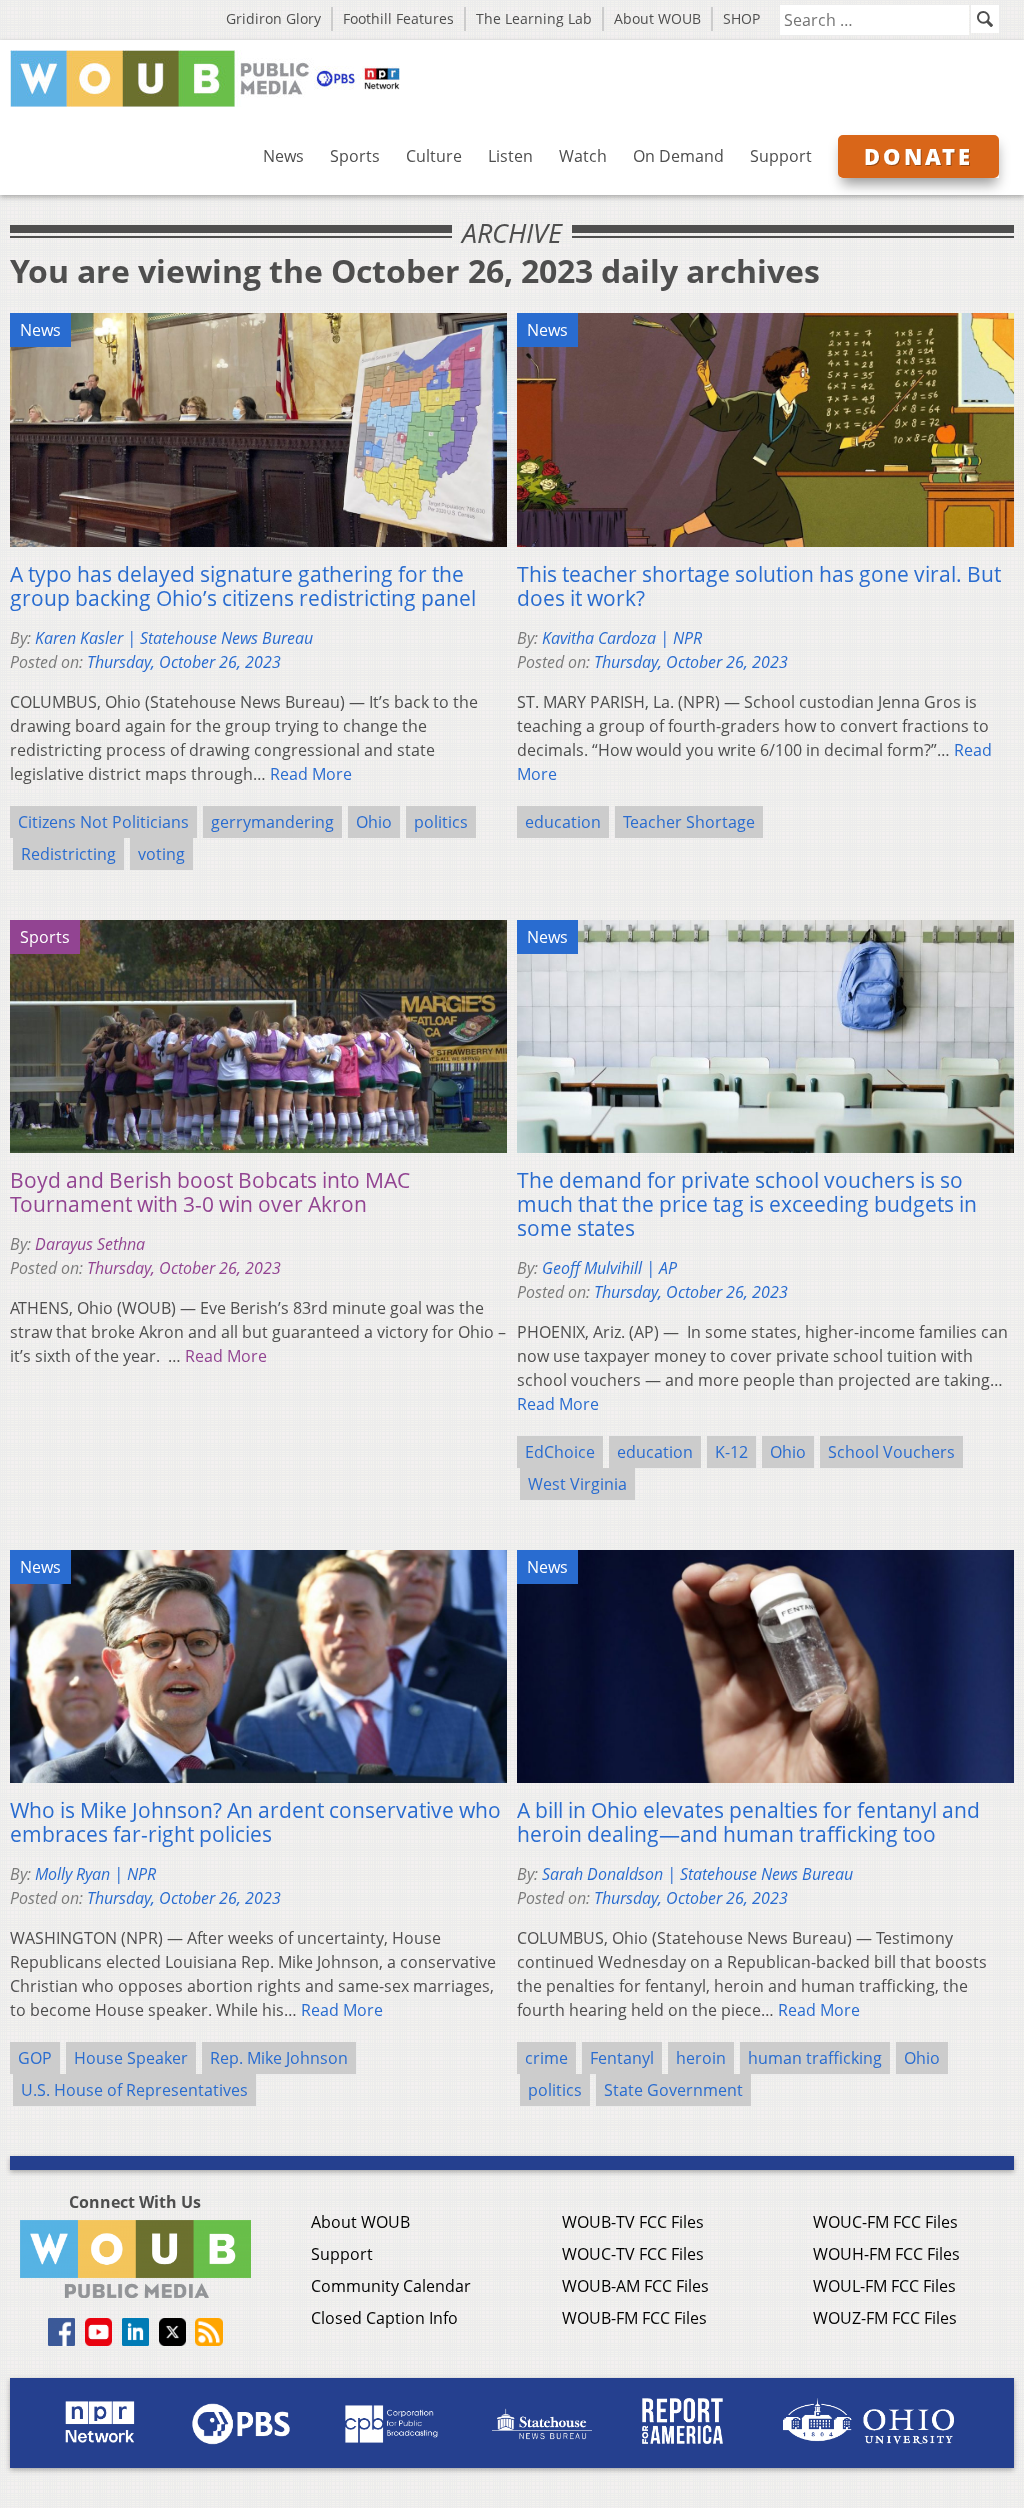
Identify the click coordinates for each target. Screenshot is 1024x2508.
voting (161, 854)
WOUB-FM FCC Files (634, 2318)
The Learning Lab (534, 18)
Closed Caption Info (384, 2318)
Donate (918, 156)
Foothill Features (398, 18)
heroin (701, 2058)
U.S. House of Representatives (134, 2090)
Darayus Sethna (90, 1244)
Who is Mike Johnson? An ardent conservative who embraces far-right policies (255, 1822)
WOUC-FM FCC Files (885, 2222)
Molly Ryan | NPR (95, 1874)
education (563, 822)
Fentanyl (622, 2058)
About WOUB (657, 18)
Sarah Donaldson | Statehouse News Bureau (697, 1874)
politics (441, 822)
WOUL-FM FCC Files (884, 2286)
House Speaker (131, 2058)
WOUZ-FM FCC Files (885, 2318)
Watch (583, 156)
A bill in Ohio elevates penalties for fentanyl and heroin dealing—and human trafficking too (748, 1822)
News (283, 156)
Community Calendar (391, 2286)
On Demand (678, 156)
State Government (673, 2090)
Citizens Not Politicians (103, 822)
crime (546, 2058)
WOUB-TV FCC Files (633, 2222)
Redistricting (68, 854)
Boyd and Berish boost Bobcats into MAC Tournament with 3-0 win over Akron (210, 1192)
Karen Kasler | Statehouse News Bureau (174, 638)
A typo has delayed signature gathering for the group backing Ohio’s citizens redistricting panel (243, 586)
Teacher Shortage (689, 822)
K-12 (731, 1452)
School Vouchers (891, 1452)
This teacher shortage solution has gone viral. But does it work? (759, 586)
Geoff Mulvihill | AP (609, 1268)
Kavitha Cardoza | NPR (622, 638)
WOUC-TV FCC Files (633, 2254)
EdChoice (560, 1452)
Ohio (374, 822)
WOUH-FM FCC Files (886, 2254)
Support (781, 156)
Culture (434, 156)
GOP (35, 2058)
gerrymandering (272, 822)
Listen (510, 156)
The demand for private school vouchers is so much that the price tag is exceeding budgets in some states (747, 1204)
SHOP (741, 18)
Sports (355, 156)
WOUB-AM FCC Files (635, 2286)
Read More (311, 774)
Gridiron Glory (273, 18)
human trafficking (815, 2058)
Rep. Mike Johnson (279, 2058)
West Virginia (577, 1484)
